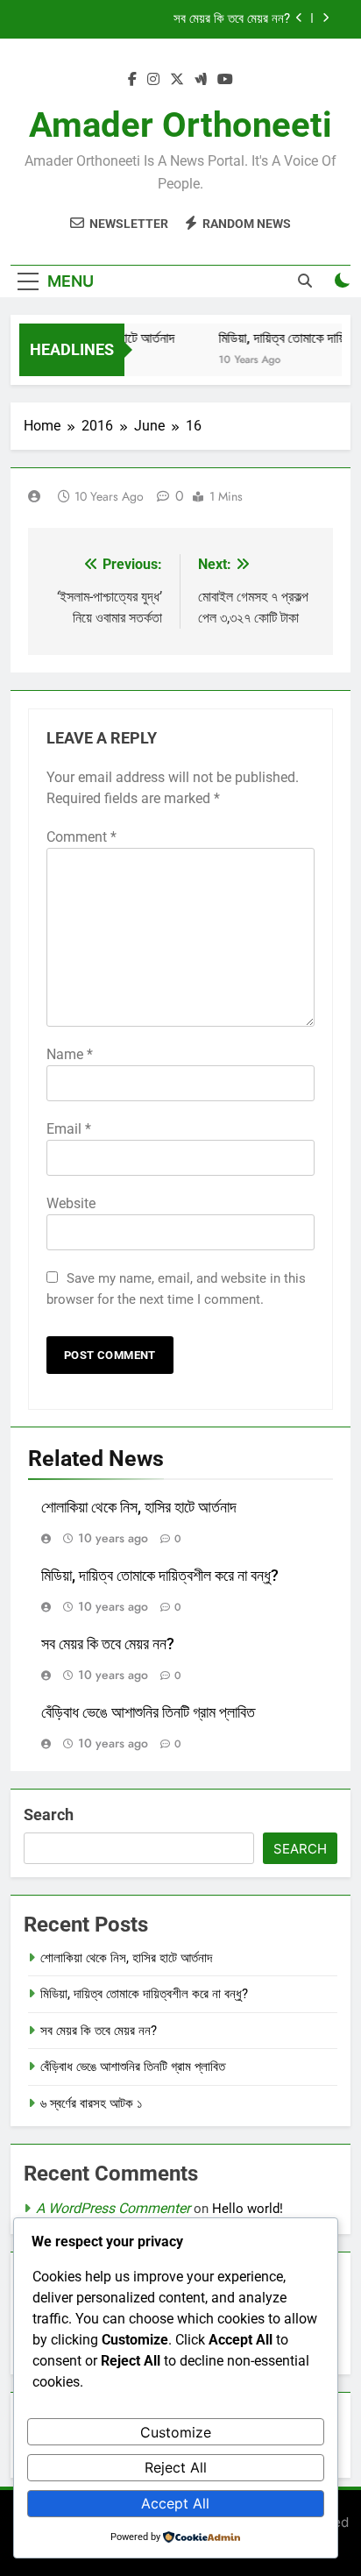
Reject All (176, 2467)
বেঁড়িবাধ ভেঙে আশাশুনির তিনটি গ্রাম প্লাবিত (148, 1712)
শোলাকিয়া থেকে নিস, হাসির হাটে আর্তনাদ (139, 1507)
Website (71, 1203)
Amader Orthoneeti (180, 125)
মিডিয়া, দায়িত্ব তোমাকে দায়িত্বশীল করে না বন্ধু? (160, 1576)
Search (49, 1815)
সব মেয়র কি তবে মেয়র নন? (232, 19)
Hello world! (248, 2209)
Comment (81, 837)
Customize (176, 2432)
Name (70, 1054)
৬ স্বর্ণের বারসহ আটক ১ (92, 2103)
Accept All (175, 2503)
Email (69, 1129)
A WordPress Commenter (113, 2208)
